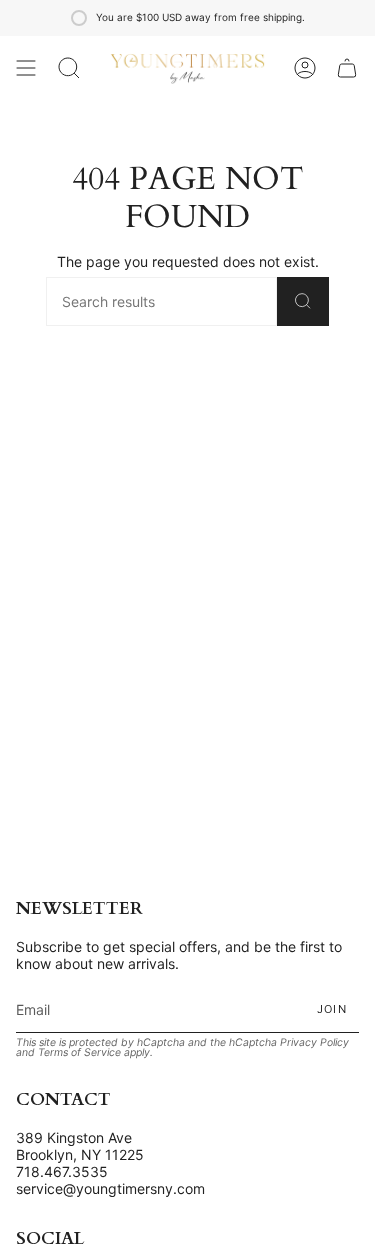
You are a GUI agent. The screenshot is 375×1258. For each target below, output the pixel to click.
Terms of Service (79, 1052)
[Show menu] (26, 68)
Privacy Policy (314, 1042)
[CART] (347, 68)
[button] (69, 68)
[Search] (303, 301)
